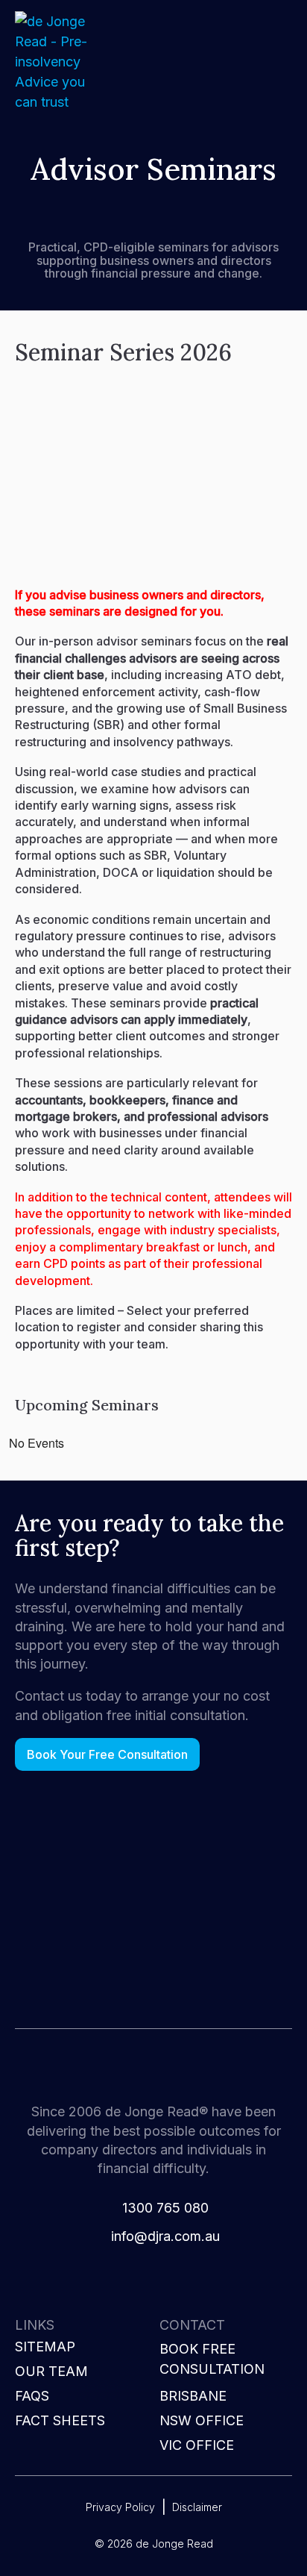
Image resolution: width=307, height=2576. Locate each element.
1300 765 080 (165, 2208)
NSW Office (202, 2420)
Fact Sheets (60, 2420)
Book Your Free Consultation (107, 1754)
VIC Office (197, 2445)
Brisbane (193, 2396)
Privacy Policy (120, 2507)
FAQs (32, 2396)
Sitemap (45, 2347)
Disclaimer (197, 2507)
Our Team (51, 2371)
